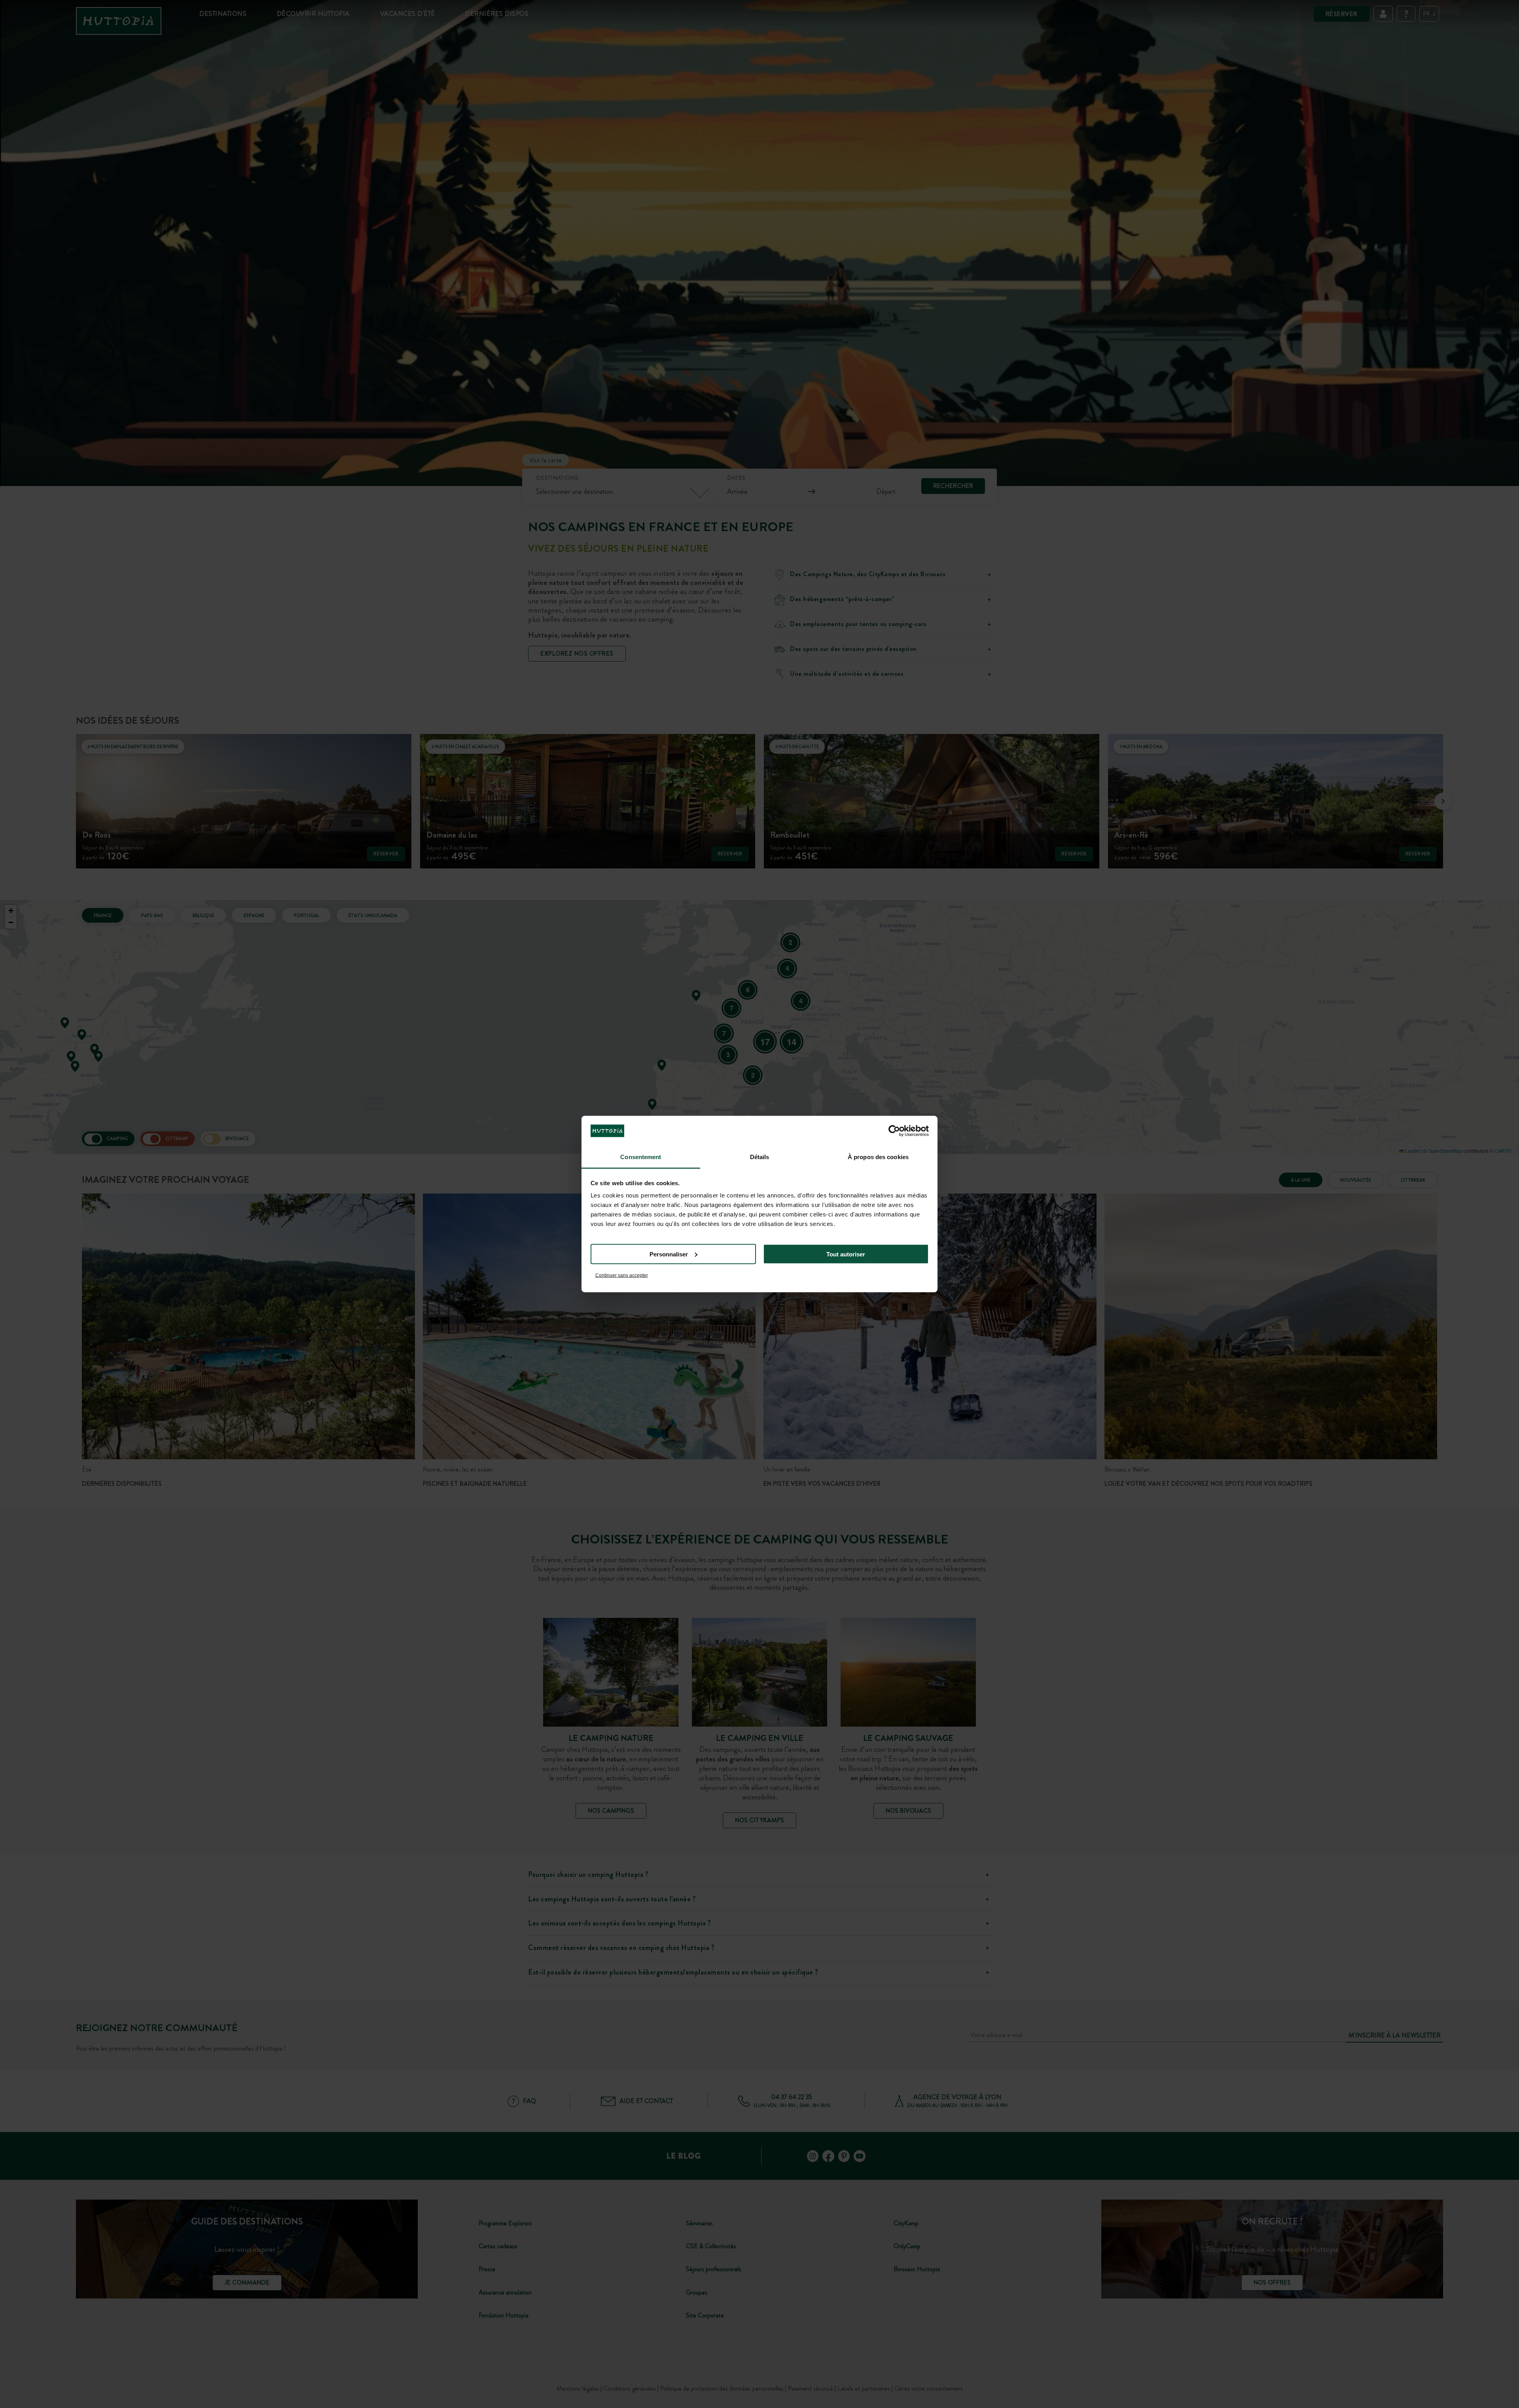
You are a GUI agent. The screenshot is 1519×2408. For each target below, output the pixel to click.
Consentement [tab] (641, 1157)
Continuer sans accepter (622, 1275)
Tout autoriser (846, 1254)
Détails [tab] (760, 1157)
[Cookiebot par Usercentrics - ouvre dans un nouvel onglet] (894, 1131)
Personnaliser (669, 1254)
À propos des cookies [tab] (878, 1157)
